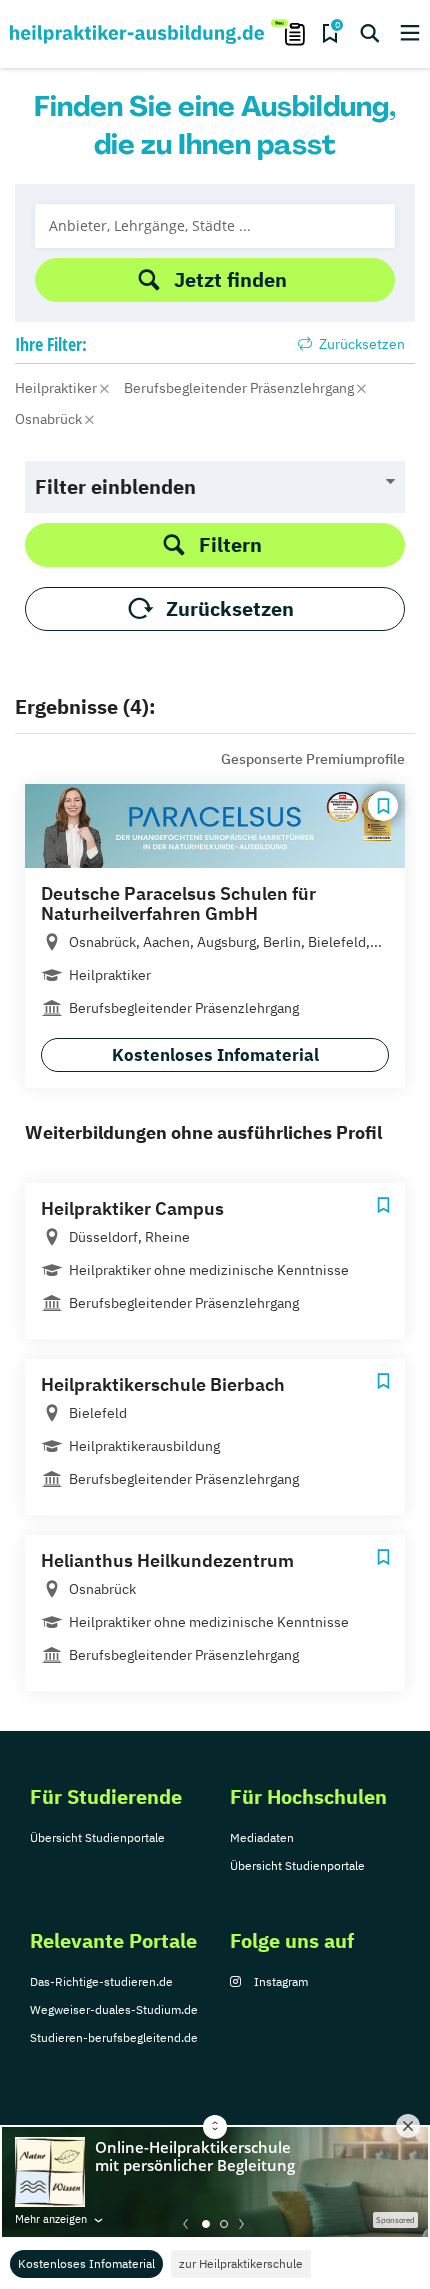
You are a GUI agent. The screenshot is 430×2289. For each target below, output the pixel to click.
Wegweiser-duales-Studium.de (114, 2009)
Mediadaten (262, 1837)
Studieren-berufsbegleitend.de (114, 2037)
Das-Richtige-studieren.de (101, 1981)
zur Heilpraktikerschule (241, 2263)
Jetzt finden (230, 279)
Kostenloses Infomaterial (86, 2263)
